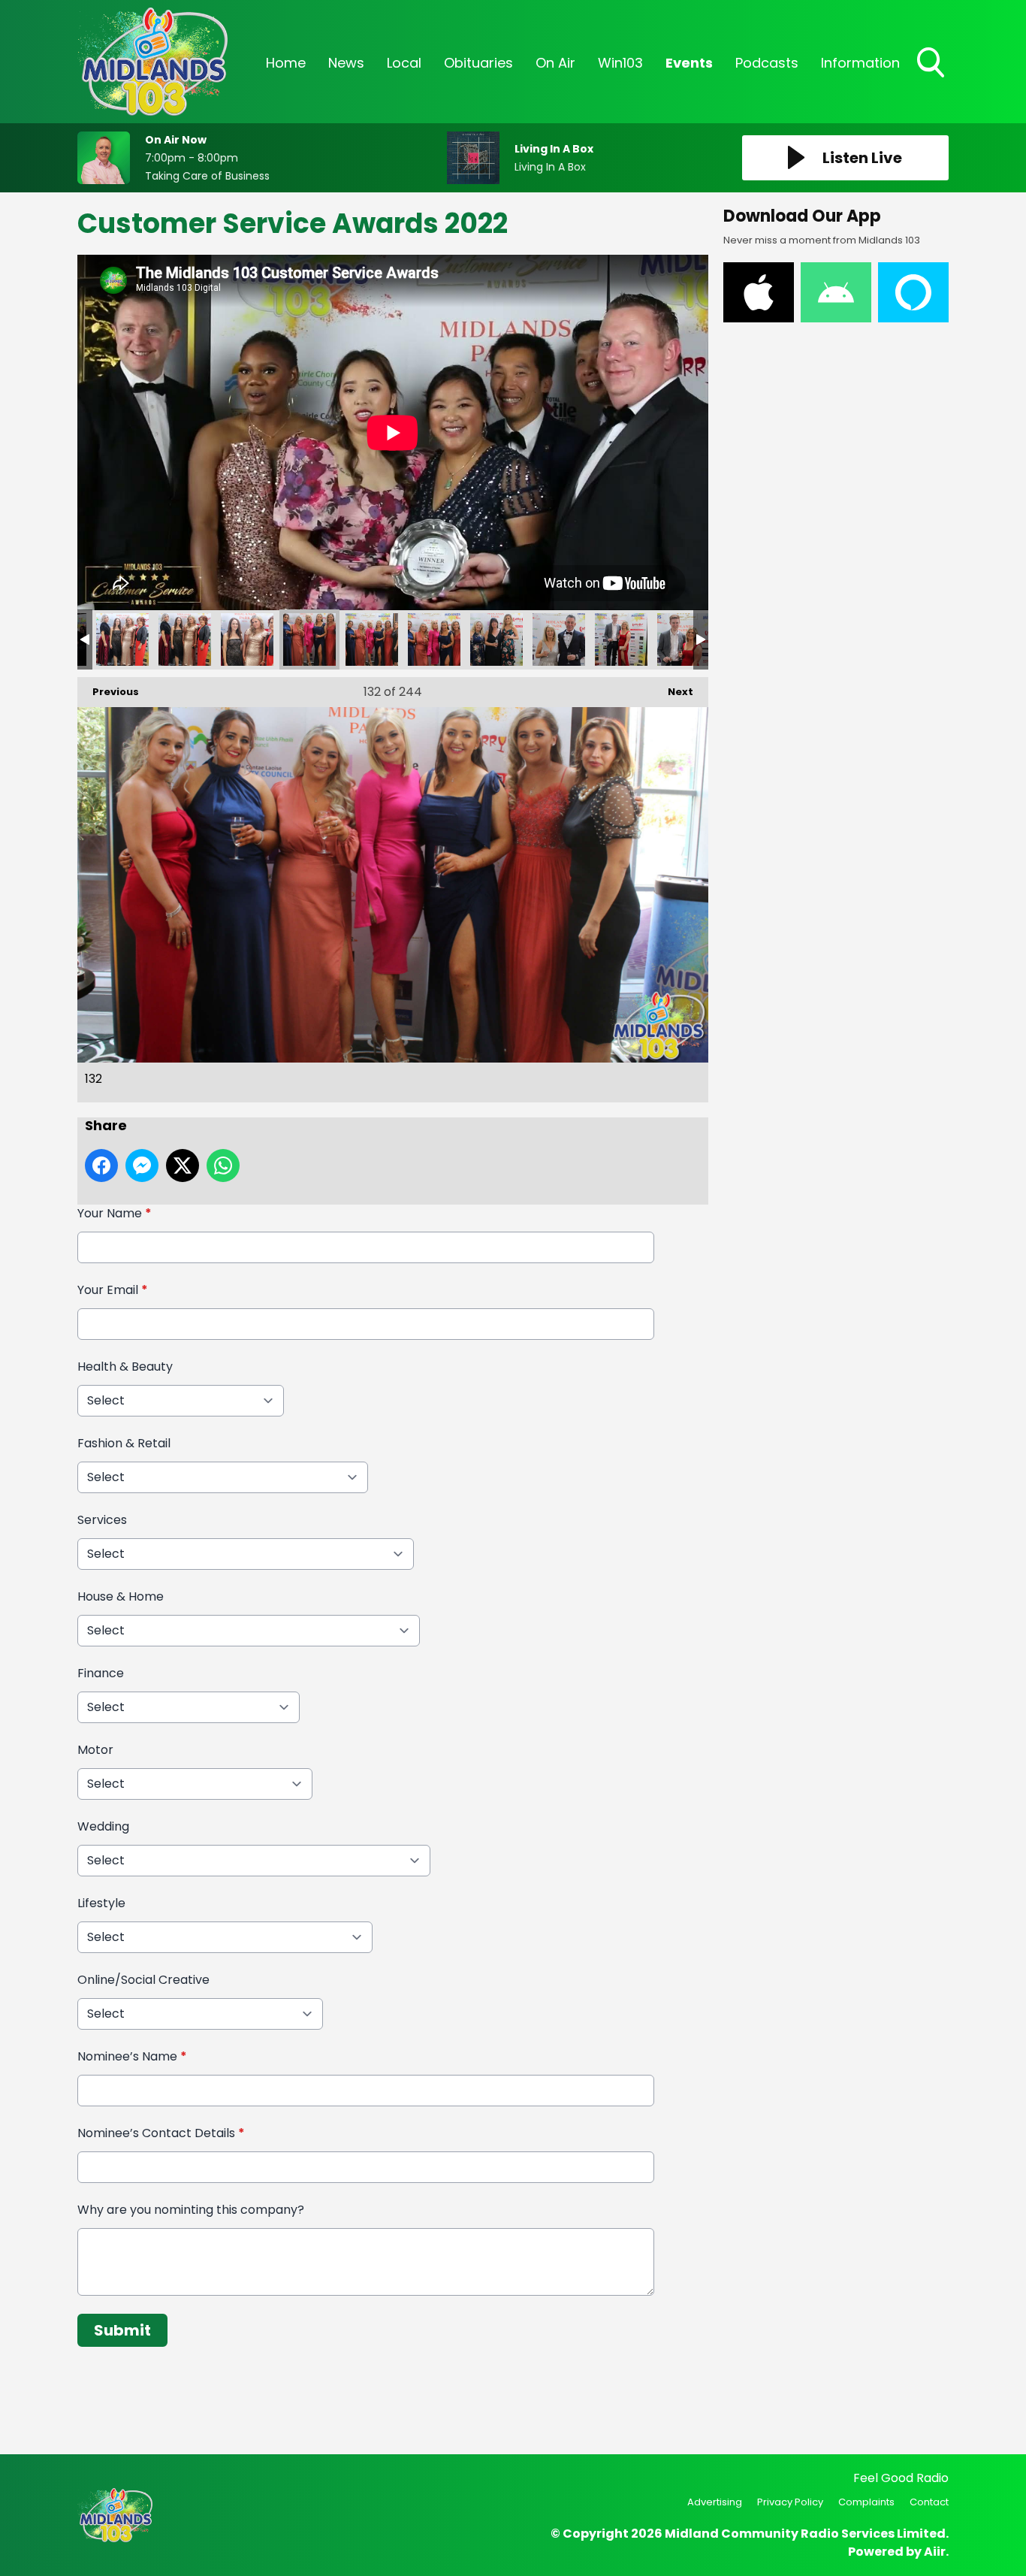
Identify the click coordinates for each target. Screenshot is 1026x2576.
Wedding (103, 1826)
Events (689, 63)
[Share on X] (183, 1166)
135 (496, 639)
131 (247, 639)
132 (309, 639)
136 (559, 639)
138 (683, 639)
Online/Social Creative (143, 1980)
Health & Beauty (125, 1367)
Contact (929, 2502)
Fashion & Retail (124, 1443)
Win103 (620, 63)
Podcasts (767, 63)
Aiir (935, 2552)
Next (673, 692)
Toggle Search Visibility (932, 79)
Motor (95, 1750)
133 (372, 639)
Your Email (113, 1290)
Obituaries (478, 63)
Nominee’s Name (132, 2056)
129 (122, 639)
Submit (122, 2330)
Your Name (115, 1213)
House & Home (121, 1596)
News (346, 63)
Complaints (866, 2502)
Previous (108, 692)
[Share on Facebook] (101, 1166)
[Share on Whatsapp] (223, 1166)
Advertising (715, 2502)
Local (404, 63)
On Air (555, 63)
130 (185, 639)
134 (434, 639)
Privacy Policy (790, 2502)
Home (286, 63)
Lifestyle (101, 1903)
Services (102, 1520)
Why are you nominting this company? (191, 2210)
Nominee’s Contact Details (161, 2133)
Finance (101, 1673)
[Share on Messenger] (142, 1166)
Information (860, 63)
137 (621, 639)
